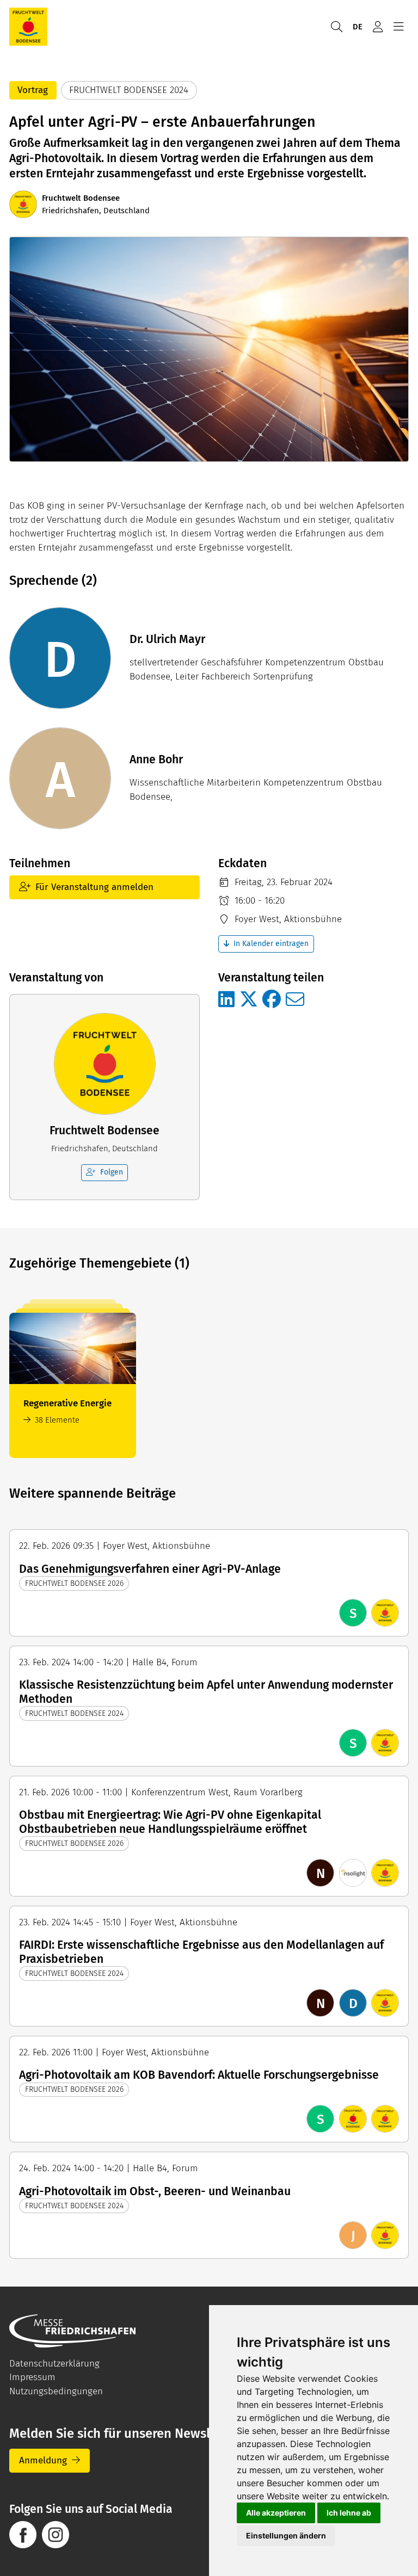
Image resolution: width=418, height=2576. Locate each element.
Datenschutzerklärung (54, 2364)
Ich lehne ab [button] (349, 2513)
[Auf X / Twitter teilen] (249, 1000)
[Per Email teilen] (295, 1000)
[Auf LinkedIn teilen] (226, 1000)
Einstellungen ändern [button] (286, 2535)
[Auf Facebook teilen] (272, 1000)
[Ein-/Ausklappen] (398, 27)
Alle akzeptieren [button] (276, 2513)
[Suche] (336, 27)
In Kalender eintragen (271, 944)
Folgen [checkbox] (112, 1172)
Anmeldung (43, 2460)
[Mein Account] (378, 27)
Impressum (32, 2377)
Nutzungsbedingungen (56, 2391)
